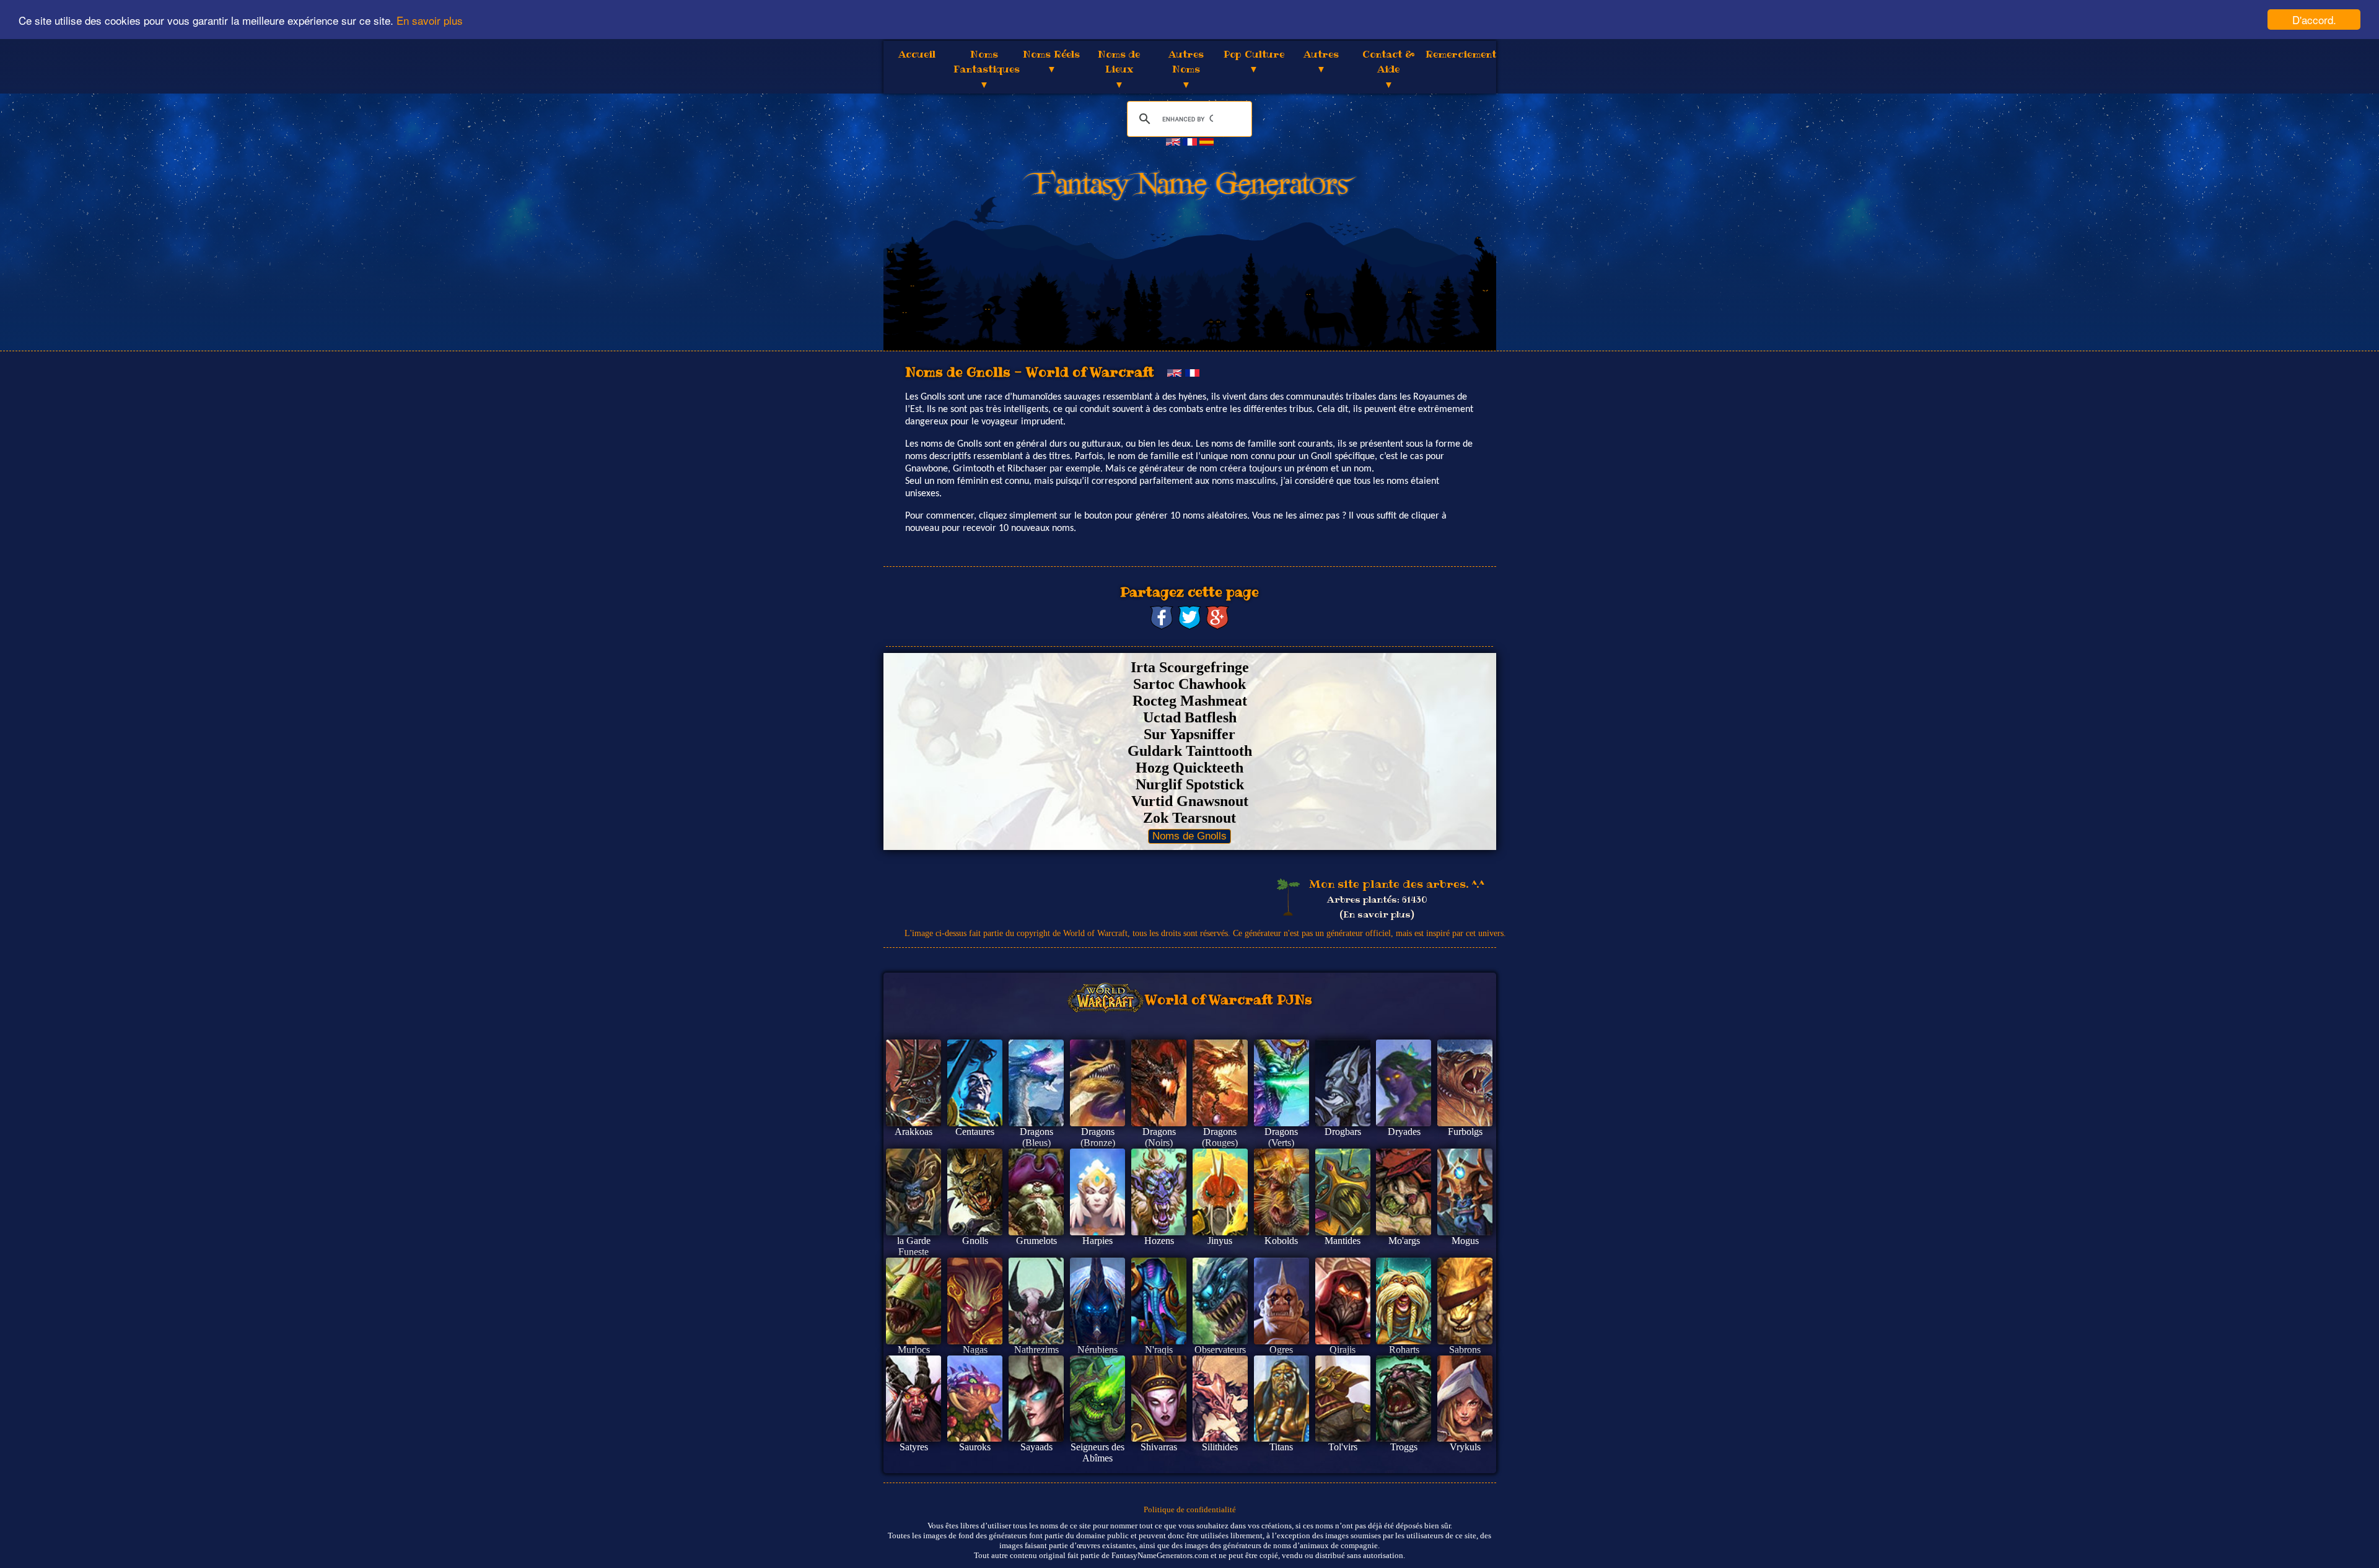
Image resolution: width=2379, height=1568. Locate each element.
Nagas (975, 1350)
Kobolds (1281, 1241)
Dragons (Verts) (1281, 1137)
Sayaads (1036, 1447)
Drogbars (1343, 1132)
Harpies (1097, 1241)
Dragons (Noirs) (1159, 1137)
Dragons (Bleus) (1036, 1137)
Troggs (1404, 1447)
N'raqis (1159, 1350)
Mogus (1465, 1241)
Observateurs (1220, 1350)
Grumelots (1036, 1241)
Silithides (1220, 1447)
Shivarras (1159, 1447)
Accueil (917, 54)
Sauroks (975, 1447)
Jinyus (1220, 1241)
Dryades (1404, 1132)
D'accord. (2314, 20)
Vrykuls (1465, 1447)
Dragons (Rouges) (1220, 1137)
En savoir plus (430, 20)
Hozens (1159, 1241)
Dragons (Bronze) (1098, 1137)
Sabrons (1465, 1350)
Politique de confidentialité (1190, 1509)
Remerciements (1464, 54)
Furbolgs (1465, 1132)
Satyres (914, 1447)
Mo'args (1404, 1241)
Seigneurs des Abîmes (1097, 1452)
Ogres (1281, 1350)
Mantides (1343, 1241)
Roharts (1404, 1350)
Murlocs (914, 1350)
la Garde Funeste (914, 1246)
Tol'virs (1343, 1447)
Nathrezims (1036, 1350)
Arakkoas (913, 1132)
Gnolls (975, 1241)
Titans (1281, 1447)
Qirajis (1343, 1350)
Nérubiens (1097, 1350)
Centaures (975, 1132)
